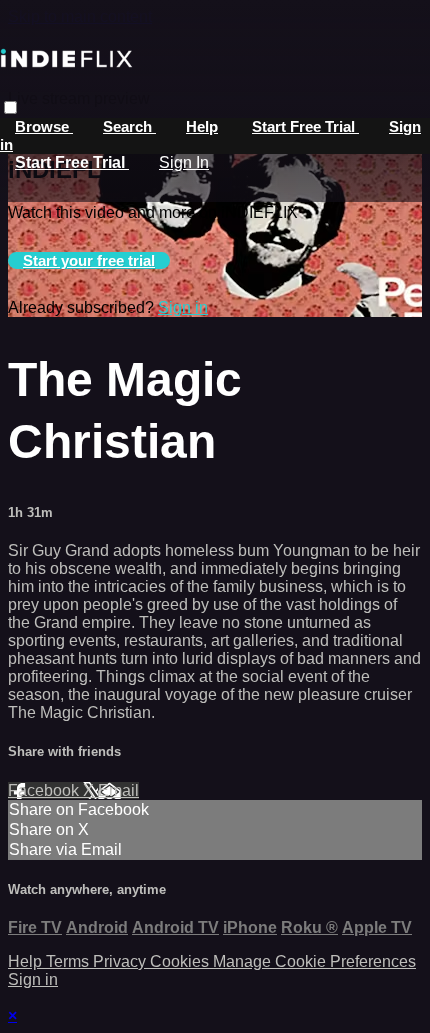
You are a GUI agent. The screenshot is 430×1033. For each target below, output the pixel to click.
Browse (44, 126)
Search (129, 126)
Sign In (184, 162)
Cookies (181, 961)
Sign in (183, 307)
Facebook (45, 790)
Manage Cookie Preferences (314, 961)
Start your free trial (89, 260)
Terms (69, 961)
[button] (10, 107)
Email (118, 790)
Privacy (121, 961)
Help (202, 126)
